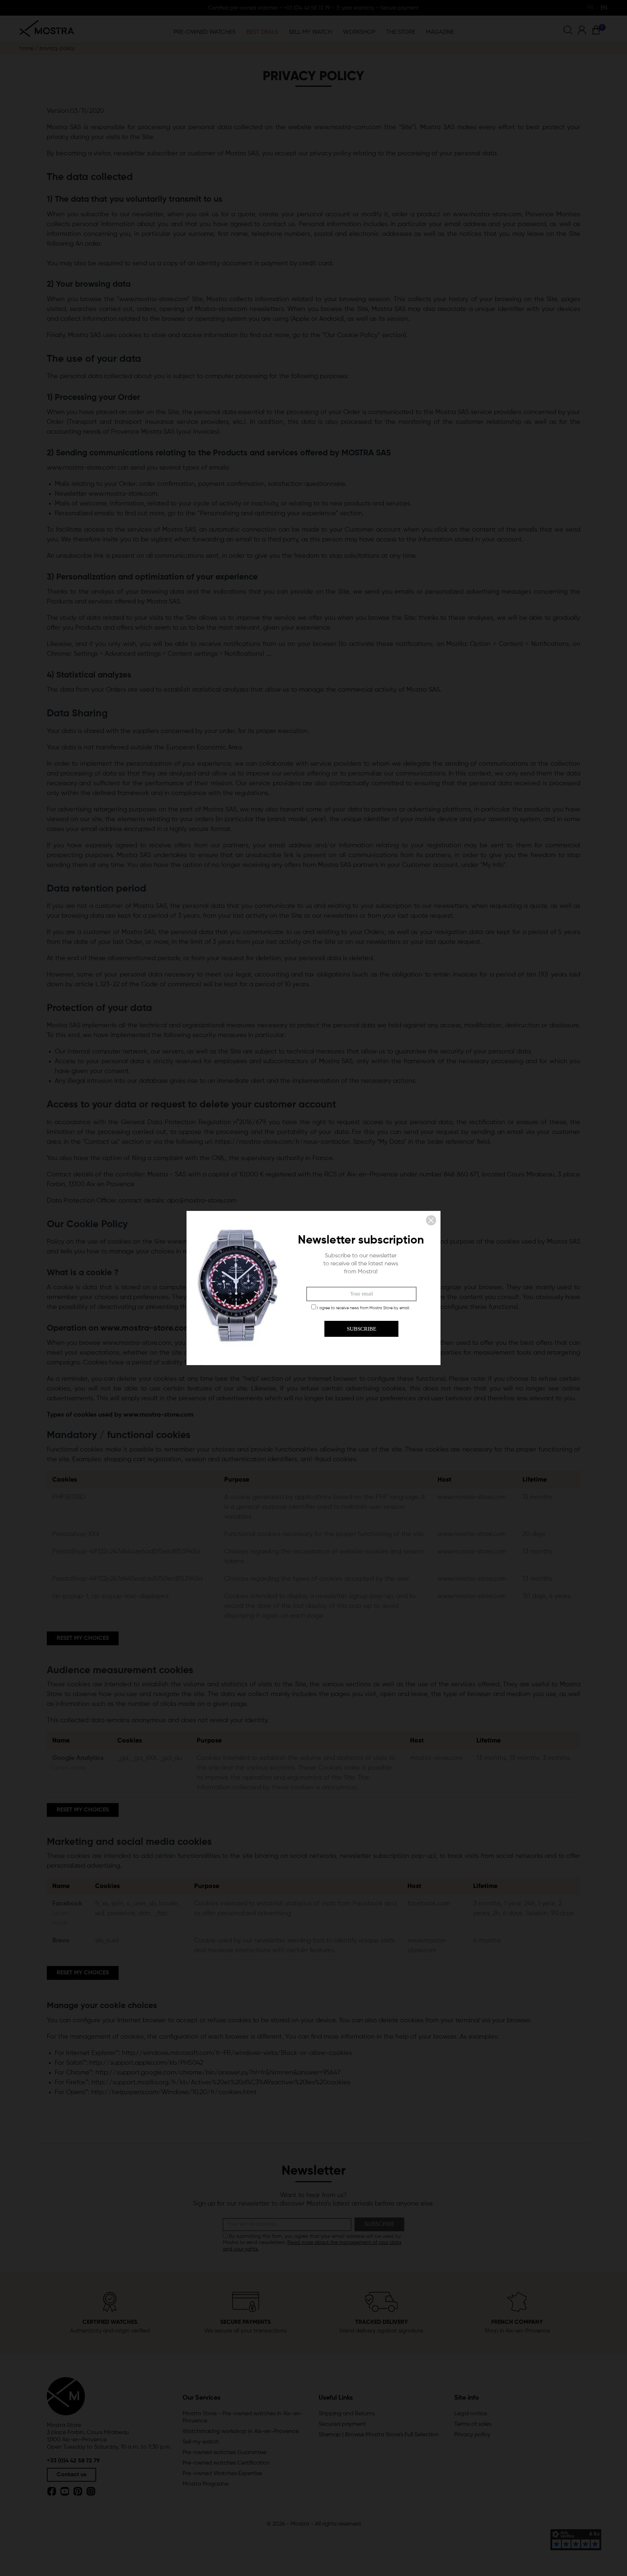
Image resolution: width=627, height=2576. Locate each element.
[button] (431, 1220)
